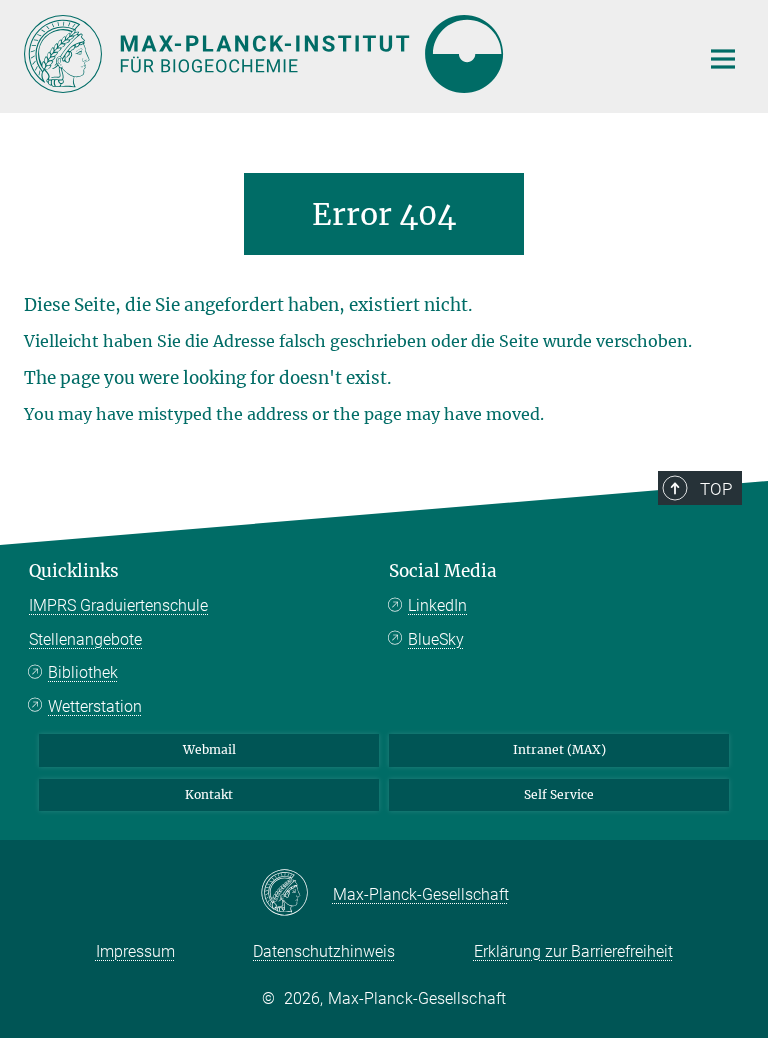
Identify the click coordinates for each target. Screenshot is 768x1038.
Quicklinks (74, 571)
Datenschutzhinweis (324, 951)
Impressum (135, 951)
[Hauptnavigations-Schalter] (723, 59)
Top (716, 489)
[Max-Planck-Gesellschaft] (296, 894)
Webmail (209, 749)
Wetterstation (95, 706)
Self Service (559, 794)
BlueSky (436, 639)
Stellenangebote (85, 639)
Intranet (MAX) (559, 749)
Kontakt (209, 794)
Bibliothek (83, 672)
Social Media (443, 571)
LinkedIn (437, 605)
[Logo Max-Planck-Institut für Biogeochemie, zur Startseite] (349, 54)
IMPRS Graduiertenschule (118, 605)
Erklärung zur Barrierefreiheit (573, 951)
